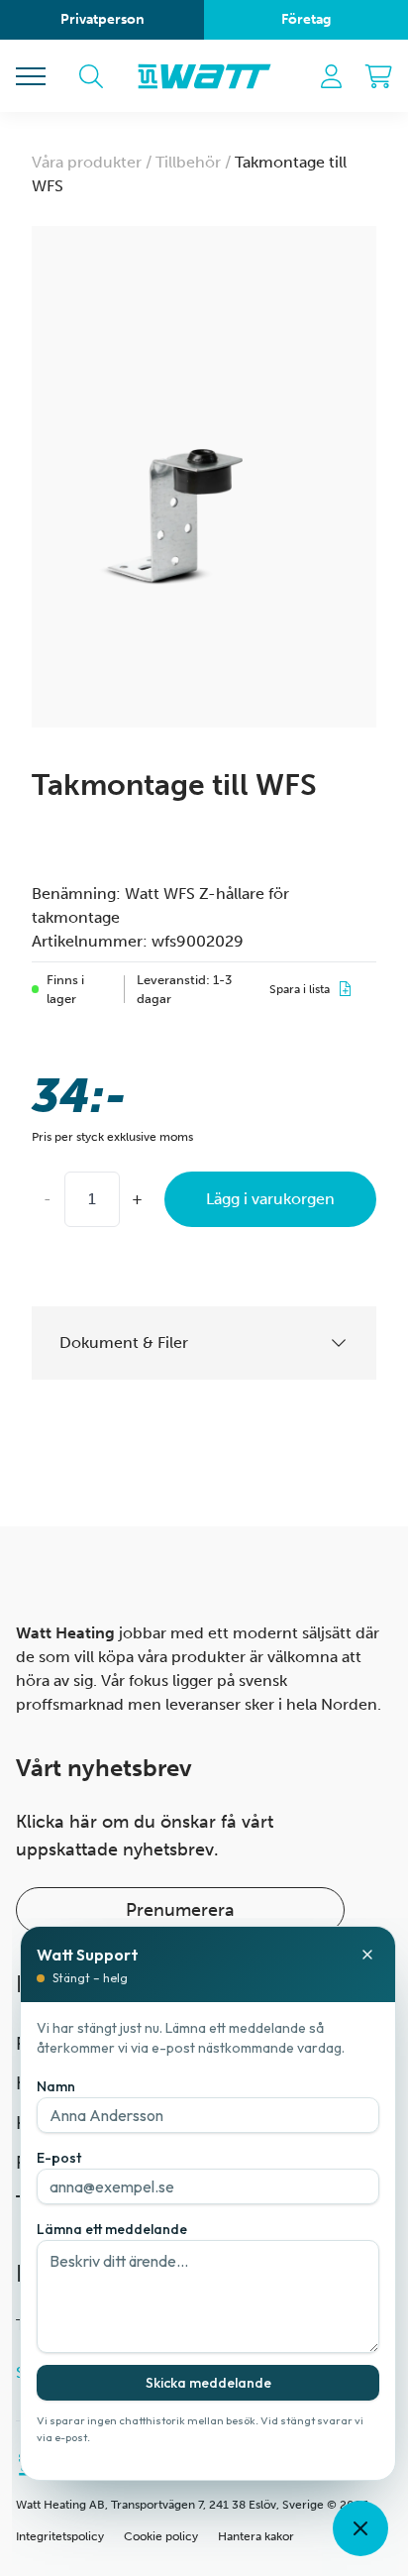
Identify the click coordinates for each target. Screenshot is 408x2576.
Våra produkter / (94, 162)
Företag (306, 19)
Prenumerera (180, 1910)
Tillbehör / (195, 162)
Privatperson (102, 19)
